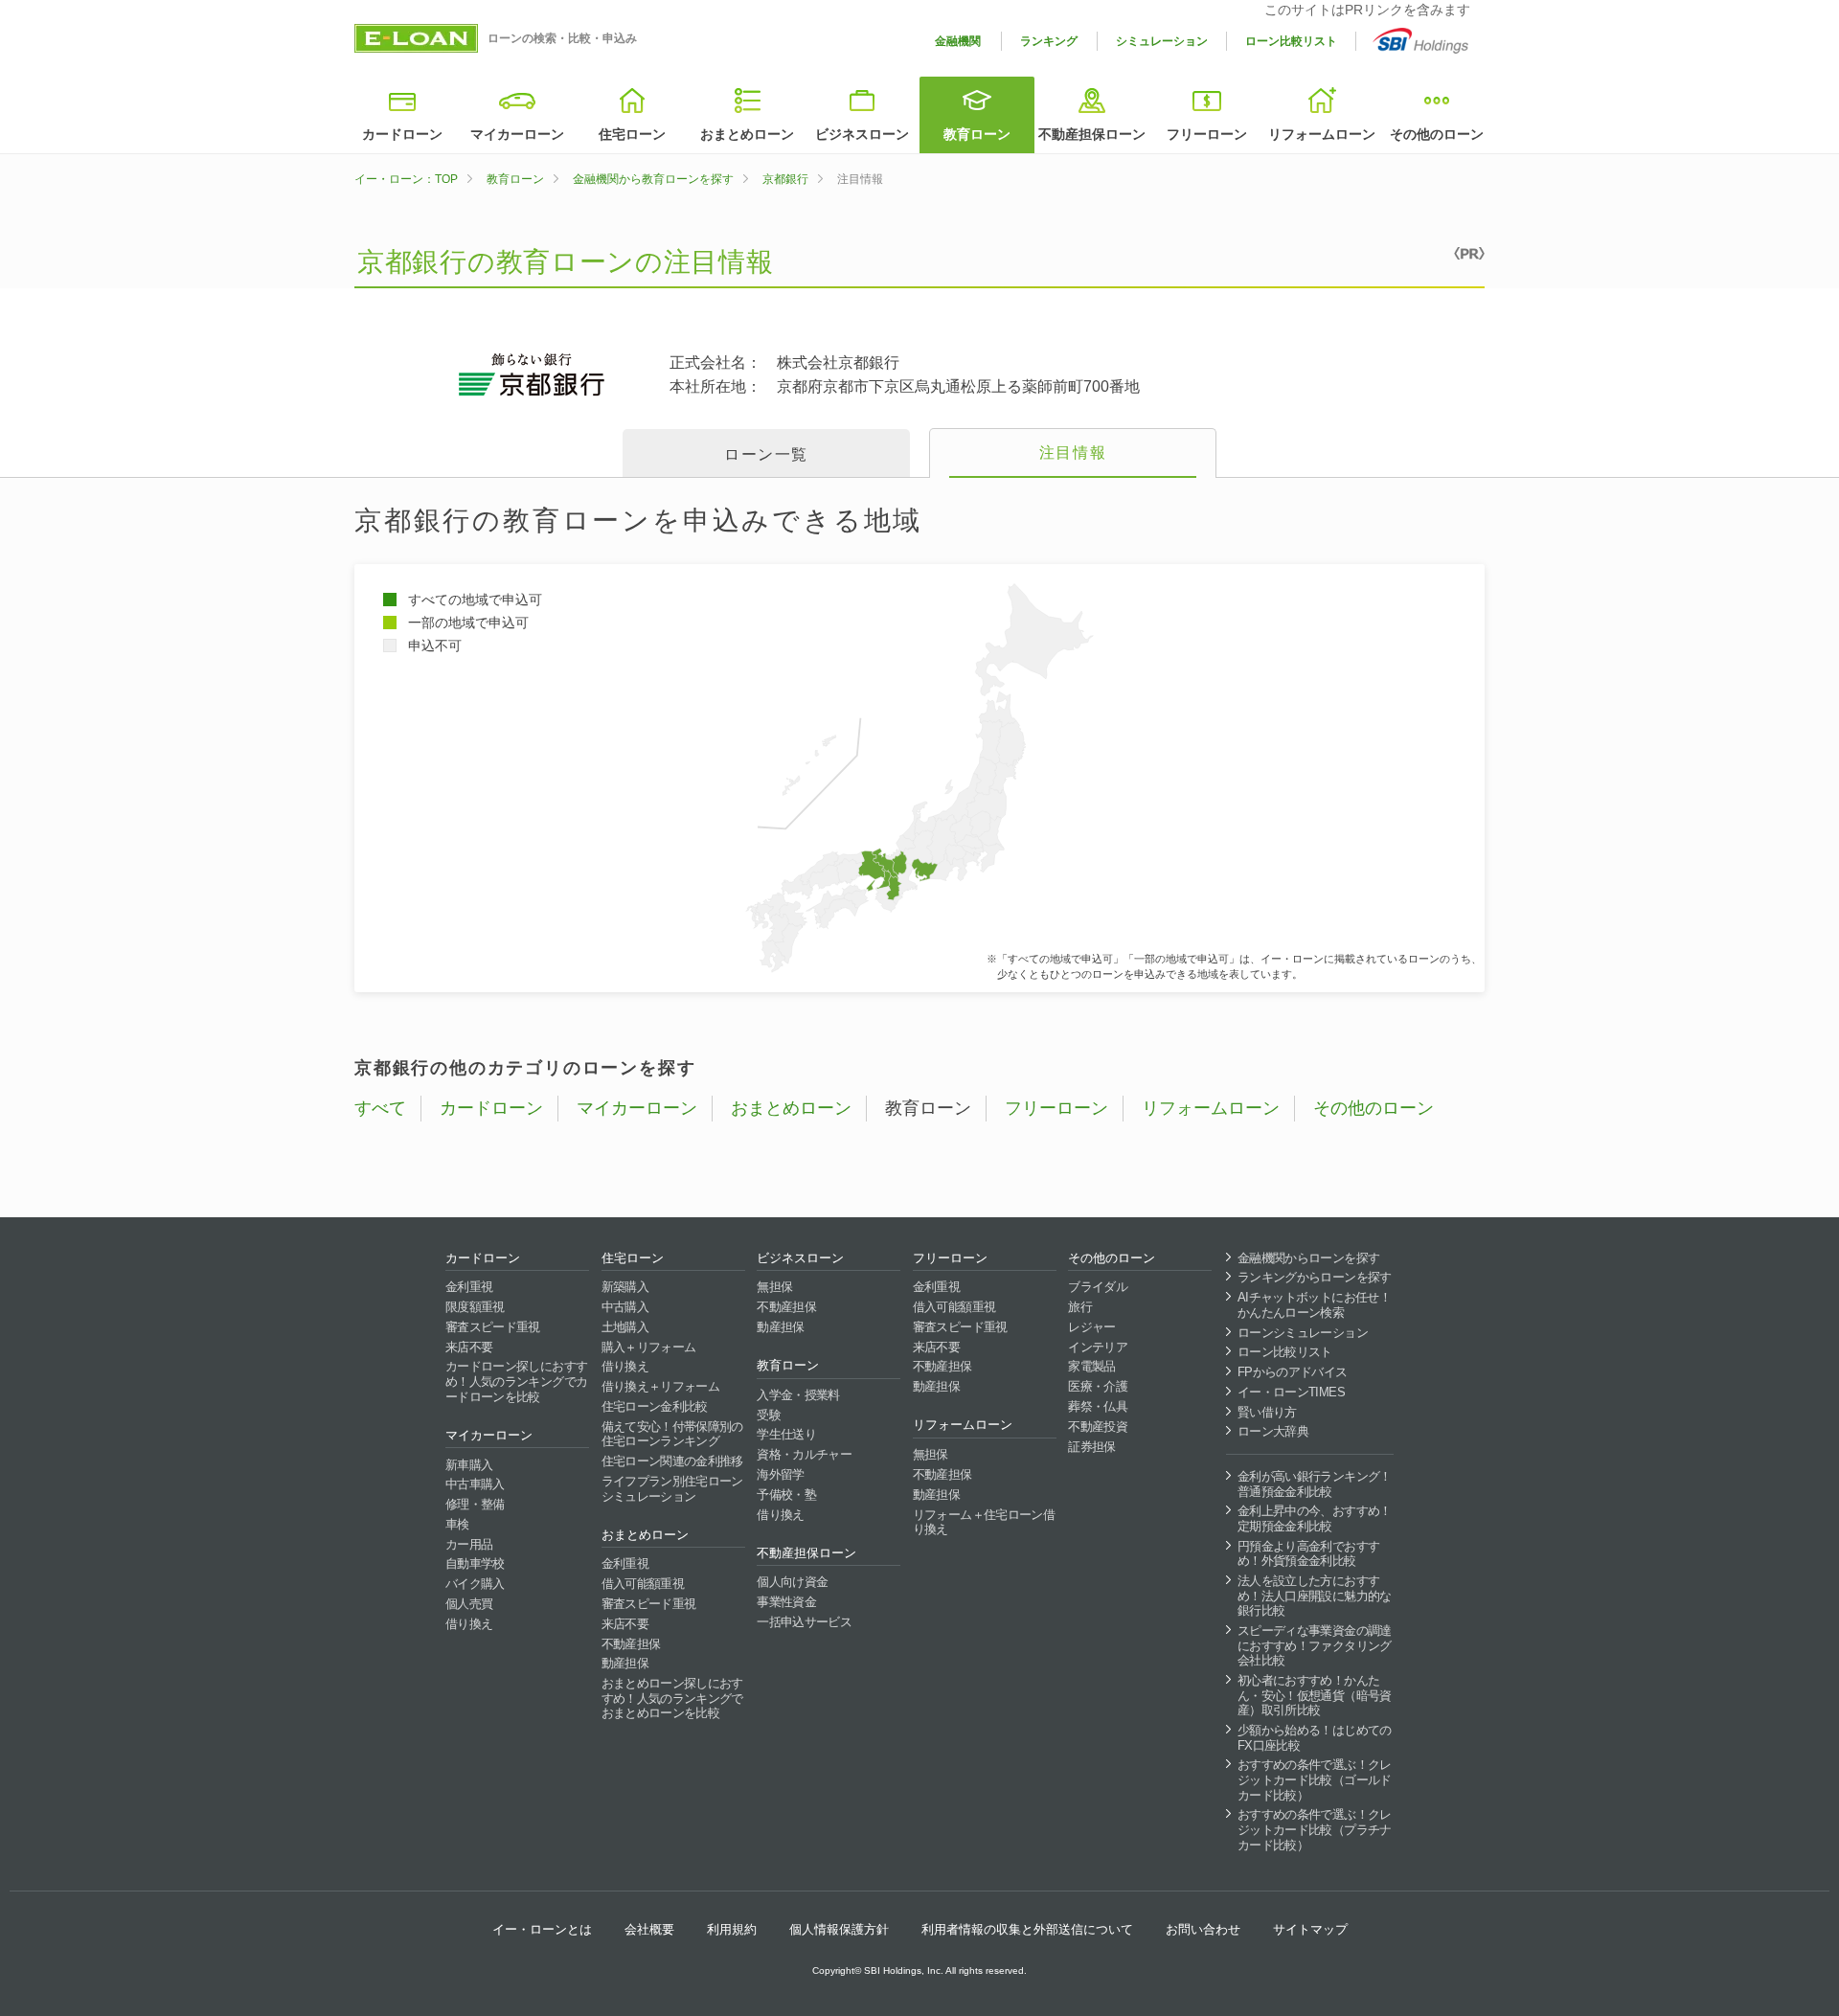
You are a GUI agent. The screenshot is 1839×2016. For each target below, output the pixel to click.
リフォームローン (1322, 134)
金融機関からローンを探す (1308, 1258)
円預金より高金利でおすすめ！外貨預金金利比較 (1308, 1554)
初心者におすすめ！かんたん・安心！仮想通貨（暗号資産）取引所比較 (1315, 1695)
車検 (457, 1524)
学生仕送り (786, 1434)
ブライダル (1098, 1287)
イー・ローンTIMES (1291, 1392)
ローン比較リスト (1291, 41)
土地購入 (625, 1327)
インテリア (1098, 1347)
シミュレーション (1162, 41)
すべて (380, 1108)
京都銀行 (785, 179)
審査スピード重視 (493, 1327)
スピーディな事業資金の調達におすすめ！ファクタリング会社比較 (1315, 1645)
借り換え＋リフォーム (661, 1386)
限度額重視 (475, 1307)
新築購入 (625, 1287)
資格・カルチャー (804, 1454)
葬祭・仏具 (1098, 1406)
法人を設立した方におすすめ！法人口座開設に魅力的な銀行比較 (1315, 1596)
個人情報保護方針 (839, 1929)
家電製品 (1091, 1366)
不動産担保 (631, 1644)
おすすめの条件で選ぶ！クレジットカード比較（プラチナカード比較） (1315, 1829)
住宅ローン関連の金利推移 (672, 1461)
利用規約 (732, 1929)
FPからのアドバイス (1293, 1372)
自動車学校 (475, 1563)
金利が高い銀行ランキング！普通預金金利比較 (1315, 1484)
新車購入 (469, 1465)
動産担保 (625, 1663)
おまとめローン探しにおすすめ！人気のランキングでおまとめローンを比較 (672, 1698)
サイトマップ (1310, 1929)
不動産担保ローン (1092, 134)
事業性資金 (786, 1602)
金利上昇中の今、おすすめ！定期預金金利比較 (1315, 1518)
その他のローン (1437, 134)
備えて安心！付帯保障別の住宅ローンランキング (672, 1434)
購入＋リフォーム (649, 1347)
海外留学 (780, 1474)
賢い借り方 (1267, 1412)
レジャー (1091, 1327)
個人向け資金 (792, 1582)
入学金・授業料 (798, 1395)
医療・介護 (1098, 1386)
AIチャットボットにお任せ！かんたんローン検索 (1314, 1305)
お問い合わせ (1203, 1929)
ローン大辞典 (1273, 1431)
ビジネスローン (862, 134)
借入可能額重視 (643, 1584)
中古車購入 (475, 1484)
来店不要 (469, 1347)
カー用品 (469, 1544)
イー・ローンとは (542, 1929)
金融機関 (958, 41)
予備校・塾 (786, 1495)
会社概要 (649, 1929)
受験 (769, 1415)
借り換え (469, 1624)
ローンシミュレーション (1303, 1333)
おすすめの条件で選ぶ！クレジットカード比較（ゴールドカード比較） (1315, 1779)
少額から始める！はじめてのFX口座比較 (1315, 1738)
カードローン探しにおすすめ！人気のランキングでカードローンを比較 (516, 1381)
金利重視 (469, 1287)
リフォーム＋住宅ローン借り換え (984, 1522)
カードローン (402, 134)
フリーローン (1207, 134)
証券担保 (1091, 1447)
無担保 (774, 1287)
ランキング (1049, 41)
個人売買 (469, 1604)
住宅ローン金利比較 (655, 1406)
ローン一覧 (766, 454)
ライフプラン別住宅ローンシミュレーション (672, 1489)
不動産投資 (1098, 1427)
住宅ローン (632, 134)
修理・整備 (475, 1504)
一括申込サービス (804, 1622)
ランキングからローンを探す (1315, 1277)
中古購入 (625, 1307)
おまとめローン (747, 134)
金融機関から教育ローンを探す (653, 179)
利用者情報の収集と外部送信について (1027, 1929)
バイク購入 (475, 1584)
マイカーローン (517, 134)
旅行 (1080, 1307)
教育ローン (977, 134)
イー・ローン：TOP (406, 179)
